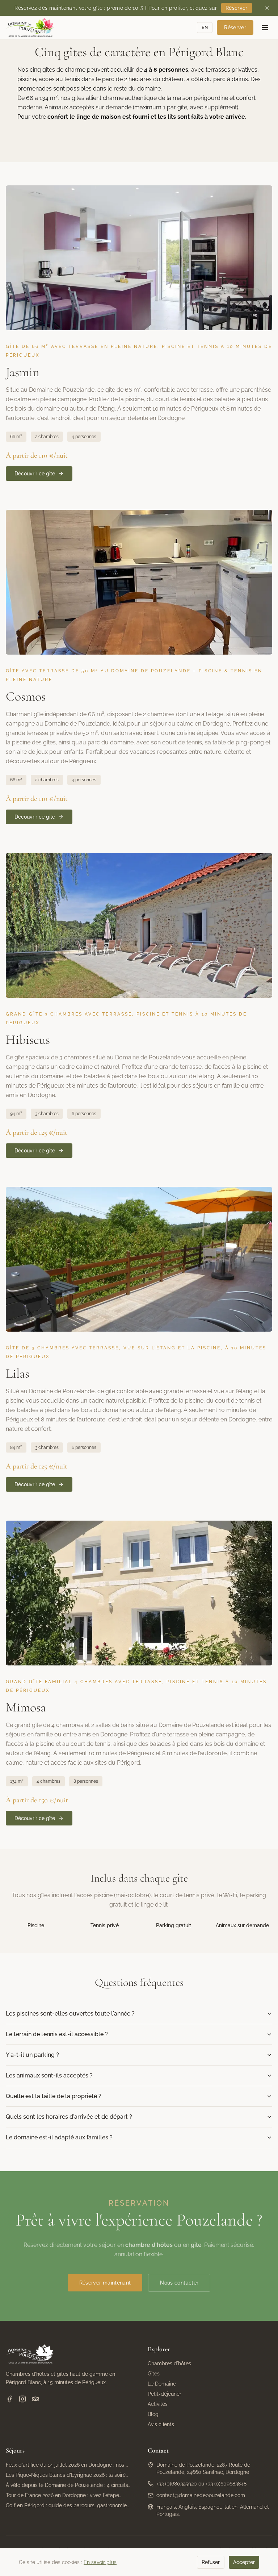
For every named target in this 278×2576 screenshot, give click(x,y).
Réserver (237, 8)
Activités (158, 2404)
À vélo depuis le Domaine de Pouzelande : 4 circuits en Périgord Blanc (67, 2485)
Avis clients (161, 2424)
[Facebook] (9, 2399)
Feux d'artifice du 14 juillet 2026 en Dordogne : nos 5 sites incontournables (67, 2465)
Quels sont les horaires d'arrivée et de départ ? (69, 2117)
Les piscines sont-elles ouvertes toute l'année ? (70, 2014)
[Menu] (265, 28)
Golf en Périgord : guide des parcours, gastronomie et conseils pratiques (66, 2506)
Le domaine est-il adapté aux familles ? (59, 2137)
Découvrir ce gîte (35, 474)
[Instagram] (22, 2399)
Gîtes (154, 2374)
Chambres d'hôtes (169, 2363)
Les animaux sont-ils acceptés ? (49, 2075)
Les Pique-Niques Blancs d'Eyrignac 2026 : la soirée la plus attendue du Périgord (67, 2475)
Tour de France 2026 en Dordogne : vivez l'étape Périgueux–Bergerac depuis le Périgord (62, 2496)
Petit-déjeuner (165, 2394)
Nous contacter (179, 2283)
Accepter (244, 2562)
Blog (153, 2414)
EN (205, 28)
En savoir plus (100, 2562)
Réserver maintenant (105, 2283)
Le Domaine (162, 2384)
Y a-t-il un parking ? (32, 2055)
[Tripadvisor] (35, 2399)
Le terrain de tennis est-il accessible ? (57, 2034)
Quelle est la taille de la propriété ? (54, 2096)
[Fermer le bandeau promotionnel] (267, 8)
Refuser (211, 2562)
